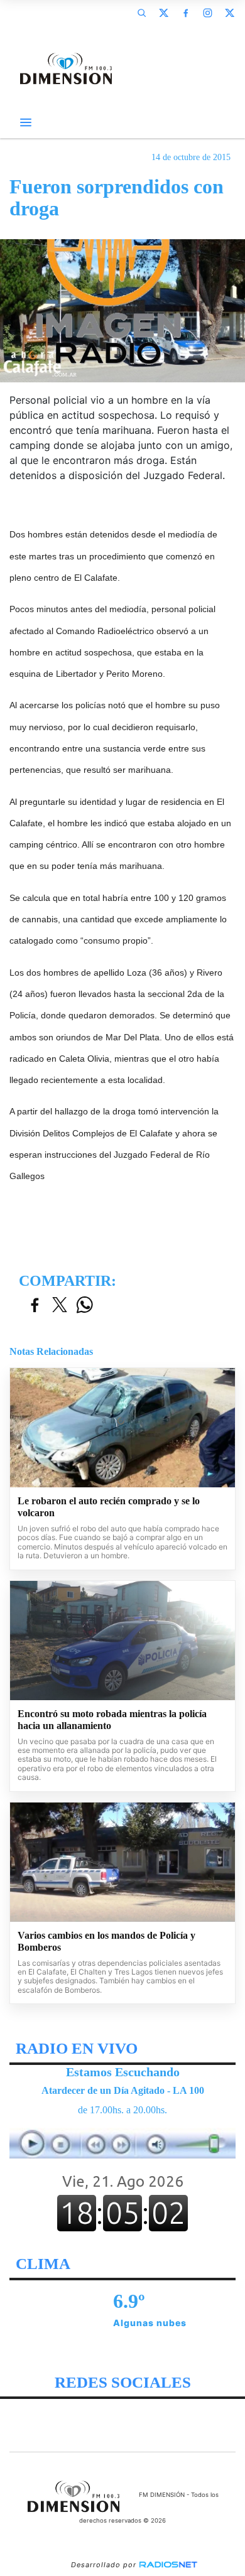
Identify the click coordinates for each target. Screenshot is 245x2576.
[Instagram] (207, 13)
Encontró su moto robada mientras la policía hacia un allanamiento (112, 1720)
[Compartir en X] (60, 1306)
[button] (141, 13)
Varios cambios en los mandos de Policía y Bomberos (106, 1942)
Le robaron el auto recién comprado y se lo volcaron (109, 1507)
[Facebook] (185, 13)
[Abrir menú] (26, 122)
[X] (163, 13)
